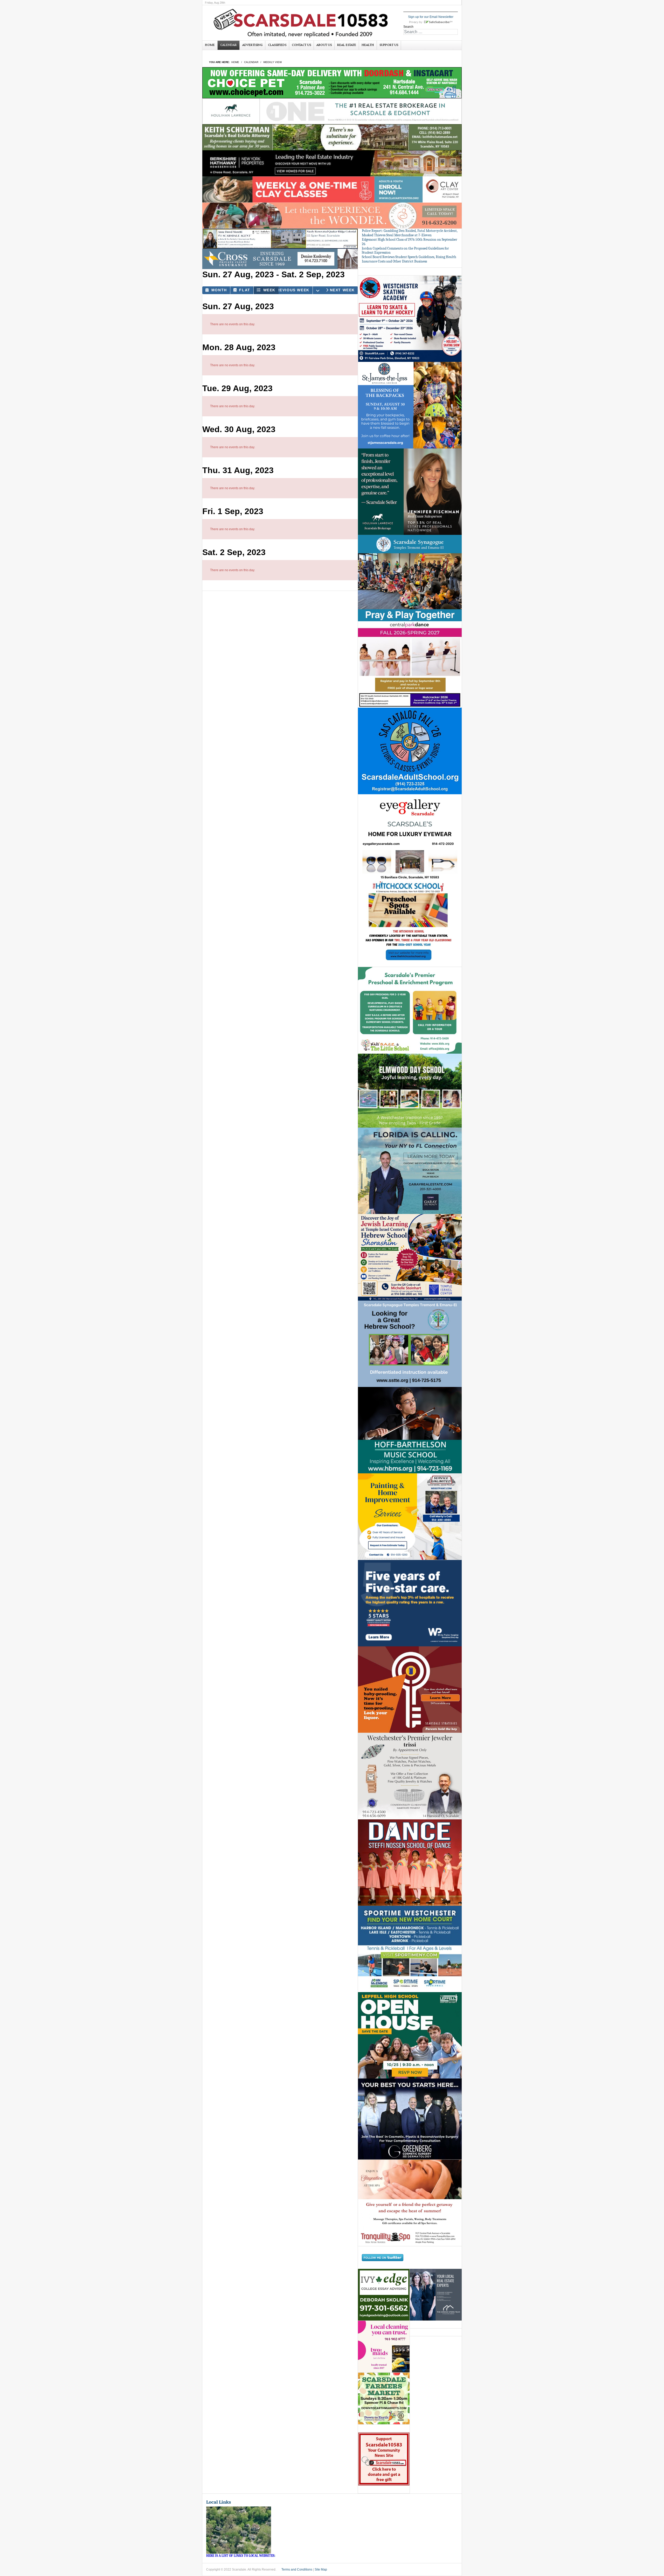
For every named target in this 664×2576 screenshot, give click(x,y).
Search (408, 27)
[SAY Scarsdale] (410, 1689)
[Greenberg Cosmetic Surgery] (410, 2119)
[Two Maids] (384, 2347)
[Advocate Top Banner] (280, 259)
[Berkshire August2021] (332, 163)
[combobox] (431, 32)
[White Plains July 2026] (410, 1603)
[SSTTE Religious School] (410, 1344)
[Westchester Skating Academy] (410, 319)
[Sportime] (410, 1949)
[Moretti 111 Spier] (280, 239)
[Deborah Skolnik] (384, 2295)
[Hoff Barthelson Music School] (410, 1430)
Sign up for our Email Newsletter (431, 17)
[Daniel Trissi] (410, 1776)
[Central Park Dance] (410, 664)
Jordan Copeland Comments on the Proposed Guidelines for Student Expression (405, 251)
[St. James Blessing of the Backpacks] (410, 405)
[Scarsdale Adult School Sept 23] (410, 751)
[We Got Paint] (410, 1516)
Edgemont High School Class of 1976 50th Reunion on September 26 (410, 242)
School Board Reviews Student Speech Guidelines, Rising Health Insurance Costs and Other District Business (409, 259)
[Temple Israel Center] (410, 1257)
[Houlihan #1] (332, 111)
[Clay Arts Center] (332, 189)
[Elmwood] (410, 1090)
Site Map (321, 2570)
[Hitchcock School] (410, 924)
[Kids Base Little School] (410, 1010)
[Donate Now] (384, 2459)
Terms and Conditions (297, 2570)
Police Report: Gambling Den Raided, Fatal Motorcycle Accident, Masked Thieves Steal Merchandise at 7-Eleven (410, 233)
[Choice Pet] (332, 82)
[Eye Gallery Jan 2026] (410, 837)
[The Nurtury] (332, 215)
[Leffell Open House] (410, 2035)
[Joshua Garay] (410, 1171)
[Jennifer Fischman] (410, 491)
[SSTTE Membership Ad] (410, 578)
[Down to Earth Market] (384, 2399)
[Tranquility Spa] (410, 2203)
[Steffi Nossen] (410, 1862)
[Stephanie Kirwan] (436, 2295)
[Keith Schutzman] (332, 137)
